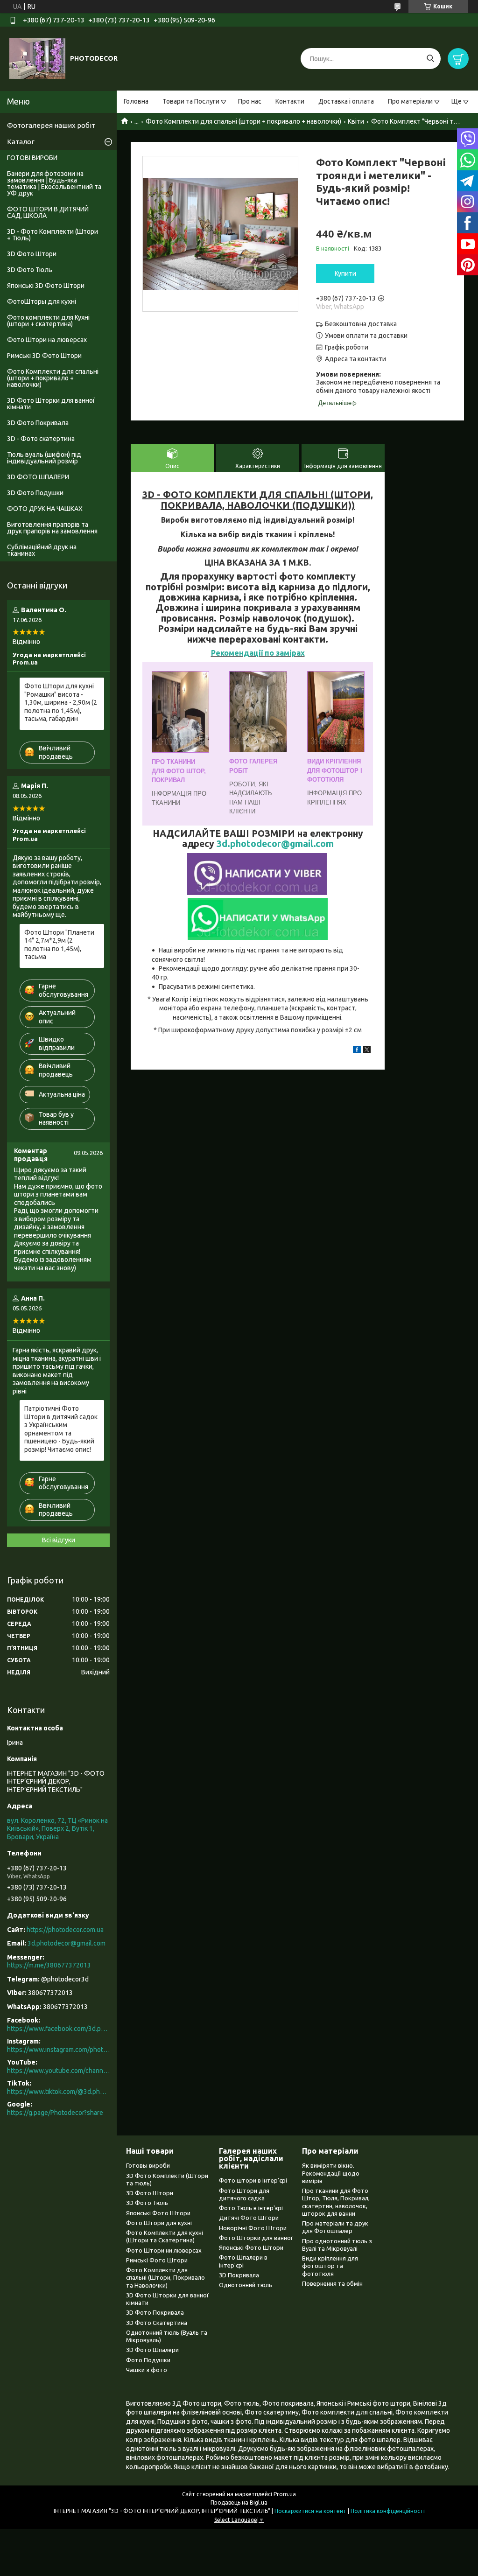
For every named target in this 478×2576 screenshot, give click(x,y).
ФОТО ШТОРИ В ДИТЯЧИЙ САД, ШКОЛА (48, 212)
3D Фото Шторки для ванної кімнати (51, 404)
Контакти (290, 101)
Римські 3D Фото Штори (44, 356)
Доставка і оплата (346, 101)
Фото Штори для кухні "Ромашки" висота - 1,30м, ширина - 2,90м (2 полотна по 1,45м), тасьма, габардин (61, 702)
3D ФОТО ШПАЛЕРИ (38, 477)
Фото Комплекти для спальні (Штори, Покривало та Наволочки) (165, 2278)
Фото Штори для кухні (159, 2223)
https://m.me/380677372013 (49, 1965)
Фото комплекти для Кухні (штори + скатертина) (48, 321)
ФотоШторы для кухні (42, 301)
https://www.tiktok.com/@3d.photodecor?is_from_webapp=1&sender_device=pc (58, 2092)
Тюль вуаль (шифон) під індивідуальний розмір (44, 458)
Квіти (356, 121)
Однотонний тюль (246, 2285)
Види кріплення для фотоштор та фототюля (330, 2266)
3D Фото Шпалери (152, 2350)
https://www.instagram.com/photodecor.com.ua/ (58, 2050)
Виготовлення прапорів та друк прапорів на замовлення (52, 528)
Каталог (21, 142)
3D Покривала (239, 2275)
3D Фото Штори (32, 254)
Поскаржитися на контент (310, 2511)
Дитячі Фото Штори (249, 2218)
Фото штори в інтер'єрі (253, 2180)
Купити (345, 273)
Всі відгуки (59, 1540)
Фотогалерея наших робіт (51, 125)
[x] (367, 1051)
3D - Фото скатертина (41, 439)
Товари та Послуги (191, 101)
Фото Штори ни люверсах (164, 2250)
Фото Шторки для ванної (256, 2238)
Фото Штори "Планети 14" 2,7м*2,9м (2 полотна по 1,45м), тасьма (59, 945)
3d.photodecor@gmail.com (275, 844)
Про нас (250, 101)
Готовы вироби (148, 2165)
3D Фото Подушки (35, 493)
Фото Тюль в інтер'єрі (251, 2208)
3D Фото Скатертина (157, 2323)
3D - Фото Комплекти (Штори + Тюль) (53, 235)
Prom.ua (285, 2494)
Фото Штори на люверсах (47, 340)
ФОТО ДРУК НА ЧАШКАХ (45, 509)
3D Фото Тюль (30, 270)
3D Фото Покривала (38, 423)
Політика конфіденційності (388, 2511)
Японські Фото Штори (158, 2213)
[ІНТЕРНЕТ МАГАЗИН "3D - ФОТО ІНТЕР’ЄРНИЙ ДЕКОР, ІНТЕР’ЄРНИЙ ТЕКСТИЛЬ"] (37, 58)
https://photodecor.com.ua (65, 1930)
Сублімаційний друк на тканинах (42, 550)
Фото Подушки (148, 2360)
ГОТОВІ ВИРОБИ (32, 158)
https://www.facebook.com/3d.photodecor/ (58, 2029)
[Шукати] (430, 59)
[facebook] (357, 1051)
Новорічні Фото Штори (253, 2228)
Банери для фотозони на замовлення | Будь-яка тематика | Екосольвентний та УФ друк (54, 183)
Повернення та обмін (332, 2283)
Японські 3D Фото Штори (46, 286)
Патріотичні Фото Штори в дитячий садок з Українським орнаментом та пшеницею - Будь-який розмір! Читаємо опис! (61, 1429)
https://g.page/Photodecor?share (55, 2113)
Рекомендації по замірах (258, 653)
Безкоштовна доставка (361, 324)
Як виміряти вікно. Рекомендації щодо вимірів (331, 2173)
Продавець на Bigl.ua (239, 2502)
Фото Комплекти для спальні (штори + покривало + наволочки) (243, 121)
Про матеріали (410, 101)
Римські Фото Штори (157, 2260)
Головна (136, 101)
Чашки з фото (147, 2370)
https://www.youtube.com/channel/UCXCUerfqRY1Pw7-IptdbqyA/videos (58, 2071)
